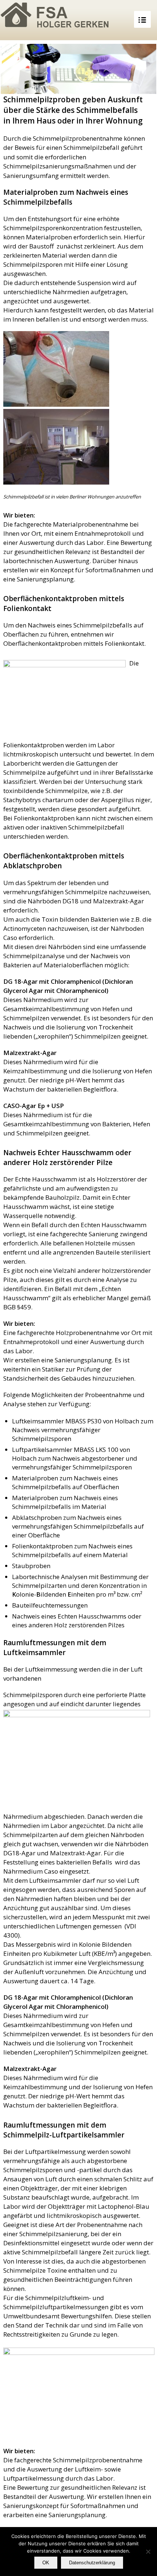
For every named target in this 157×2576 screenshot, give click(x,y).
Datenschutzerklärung (92, 2563)
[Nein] (148, 2552)
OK (46, 2563)
